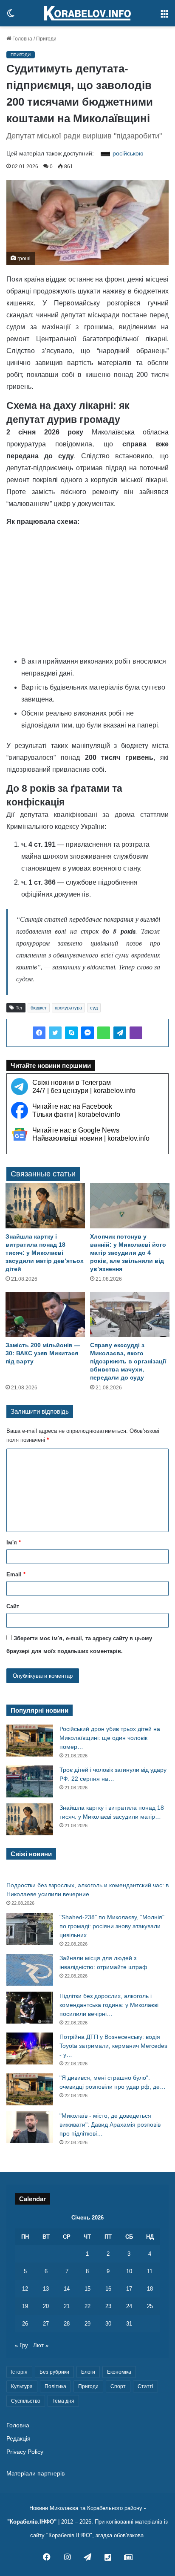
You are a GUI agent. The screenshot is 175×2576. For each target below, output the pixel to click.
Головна (22, 39)
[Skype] (71, 1033)
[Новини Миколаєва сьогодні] (87, 13)
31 (129, 2324)
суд (94, 1008)
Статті (145, 2386)
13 (46, 2289)
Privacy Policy (25, 2452)
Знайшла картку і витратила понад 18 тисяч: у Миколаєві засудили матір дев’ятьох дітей (45, 1253)
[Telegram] (120, 1033)
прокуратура (68, 1008)
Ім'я (14, 1542)
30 (108, 2324)
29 (87, 2324)
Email (16, 1574)
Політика (55, 2386)
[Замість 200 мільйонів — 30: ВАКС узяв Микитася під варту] (45, 1315)
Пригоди (46, 39)
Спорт (118, 2386)
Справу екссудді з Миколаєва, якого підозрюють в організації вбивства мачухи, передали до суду (128, 1361)
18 (150, 2289)
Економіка (119, 2372)
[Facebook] (39, 1033)
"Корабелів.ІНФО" (32, 2522)
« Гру (21, 2345)
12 (25, 2289)
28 (67, 2324)
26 (25, 2324)
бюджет (39, 1008)
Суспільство (26, 2401)
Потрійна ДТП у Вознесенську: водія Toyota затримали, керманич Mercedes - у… (113, 2046)
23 (108, 2306)
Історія (19, 2372)
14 (67, 2289)
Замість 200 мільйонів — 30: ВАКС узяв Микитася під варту (43, 1353)
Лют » (41, 2345)
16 (108, 2289)
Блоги (88, 2372)
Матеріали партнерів (35, 2474)
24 (129, 2306)
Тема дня (63, 2401)
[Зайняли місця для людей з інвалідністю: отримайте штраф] (30, 1970)
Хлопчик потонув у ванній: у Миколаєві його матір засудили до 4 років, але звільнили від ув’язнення (128, 1253)
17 (129, 2289)
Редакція (18, 2439)
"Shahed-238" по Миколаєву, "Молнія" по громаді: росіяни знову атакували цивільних (112, 1926)
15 (87, 2289)
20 (46, 2306)
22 (87, 2306)
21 (67, 2306)
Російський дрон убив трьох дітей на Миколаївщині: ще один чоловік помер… (110, 1738)
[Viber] (136, 1033)
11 (150, 2271)
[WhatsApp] (104, 1033)
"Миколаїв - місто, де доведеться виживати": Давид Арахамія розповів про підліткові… (110, 2125)
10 (129, 2271)
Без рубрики (54, 2372)
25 (150, 2306)
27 (46, 2324)
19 (25, 2306)
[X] (55, 1033)
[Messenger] (87, 1033)
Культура (22, 2386)
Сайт (13, 1606)
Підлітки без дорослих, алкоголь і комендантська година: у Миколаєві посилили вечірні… (109, 2005)
